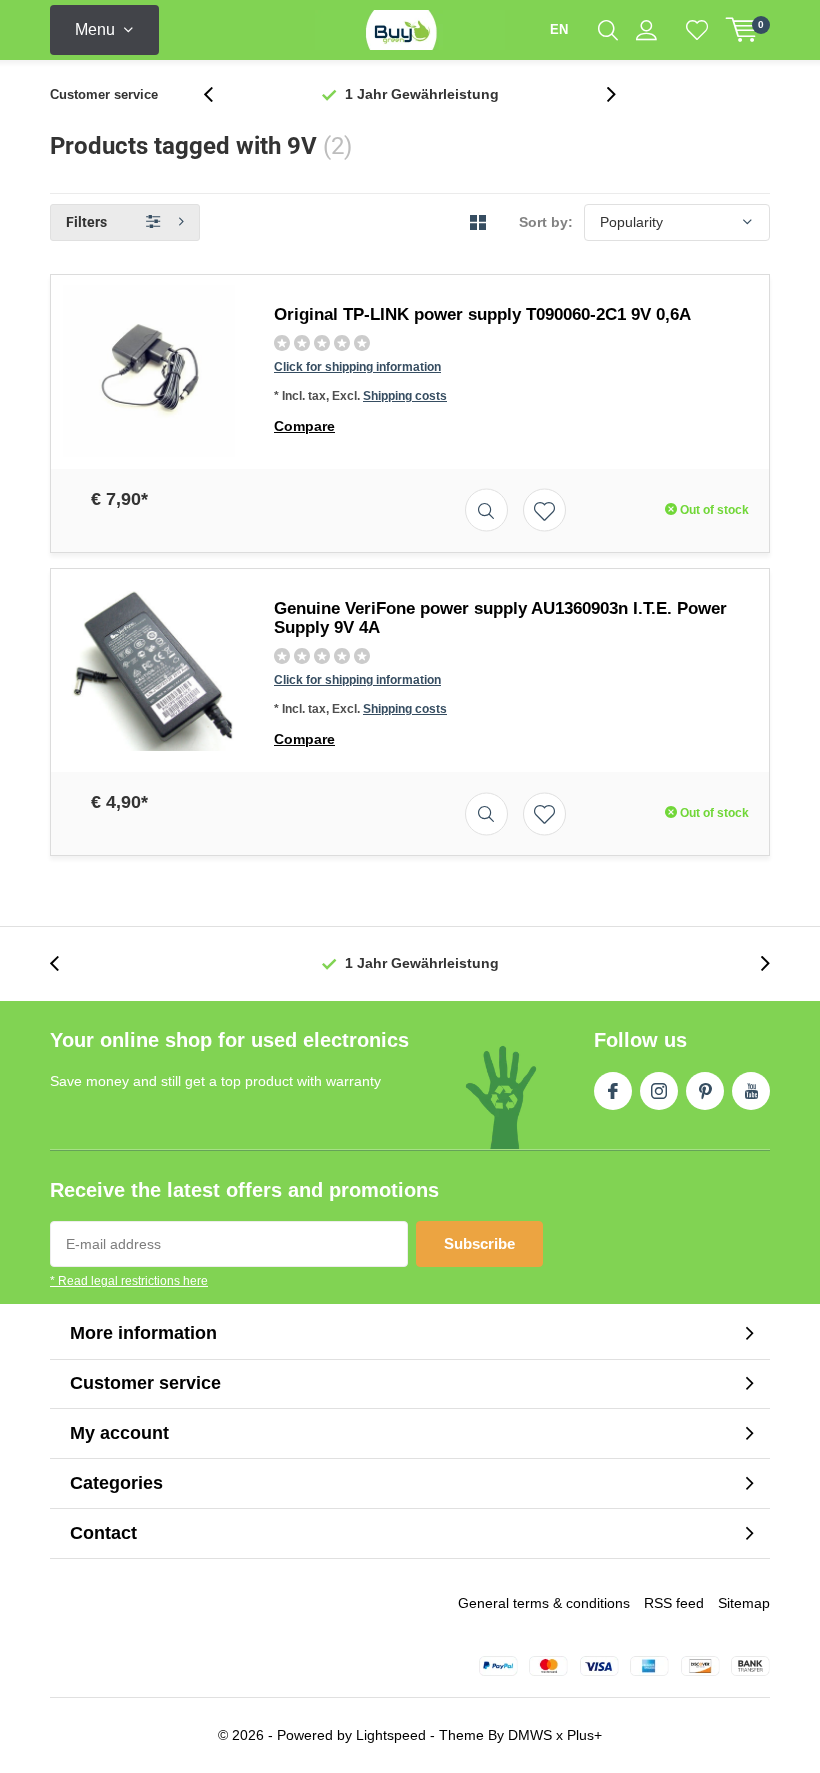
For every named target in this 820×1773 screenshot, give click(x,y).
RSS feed (674, 1603)
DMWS (530, 1735)
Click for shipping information (357, 367)
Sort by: (546, 222)
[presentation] (219, 94)
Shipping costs (405, 396)
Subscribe (479, 1243)
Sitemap (744, 1603)
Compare (304, 426)
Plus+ (584, 1735)
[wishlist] (697, 30)
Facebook (613, 1091)
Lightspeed (391, 1735)
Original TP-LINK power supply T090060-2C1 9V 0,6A (482, 314)
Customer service (104, 94)
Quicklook (486, 510)
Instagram (659, 1091)
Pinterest (705, 1091)
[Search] (608, 30)
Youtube (751, 1091)
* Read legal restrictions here (129, 1281)
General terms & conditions (544, 1603)
